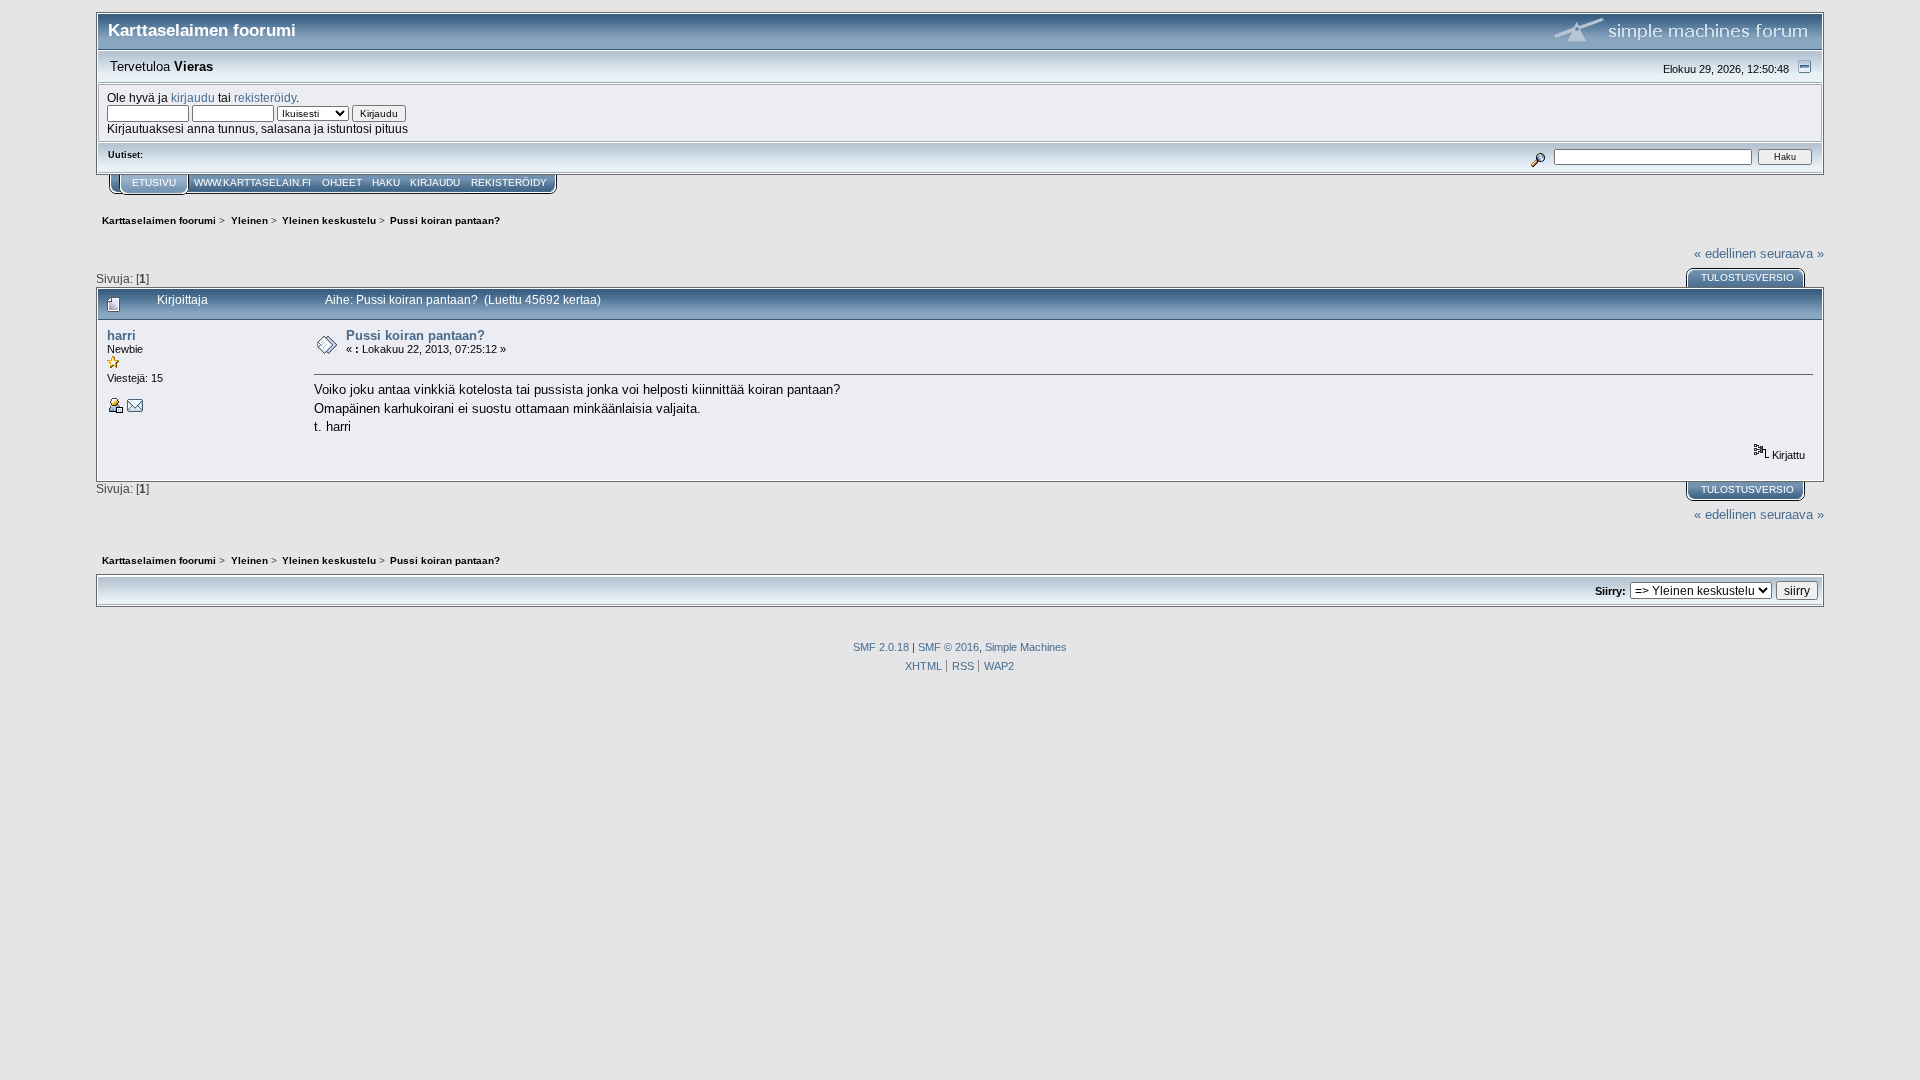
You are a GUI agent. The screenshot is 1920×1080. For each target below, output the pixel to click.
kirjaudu (193, 97)
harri (121, 335)
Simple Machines (1026, 647)
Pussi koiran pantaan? (415, 335)
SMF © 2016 (948, 647)
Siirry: (1610, 591)
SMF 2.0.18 (881, 647)
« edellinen (1725, 253)
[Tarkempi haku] (1538, 156)
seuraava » (1792, 253)
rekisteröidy (265, 97)
